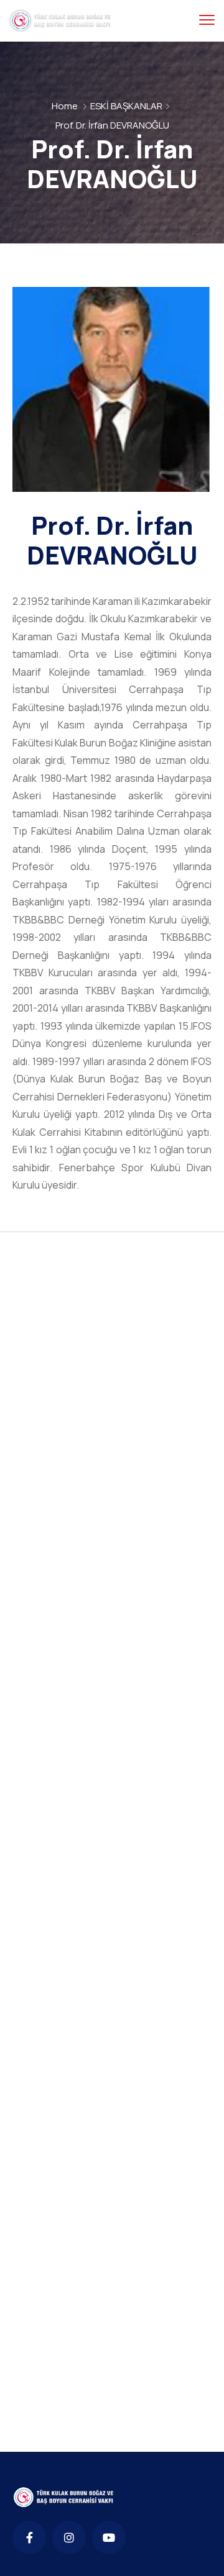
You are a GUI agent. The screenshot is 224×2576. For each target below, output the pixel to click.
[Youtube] (109, 2537)
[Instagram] (69, 2537)
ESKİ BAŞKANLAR (126, 106)
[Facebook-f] (29, 2537)
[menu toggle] (207, 20)
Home (65, 106)
